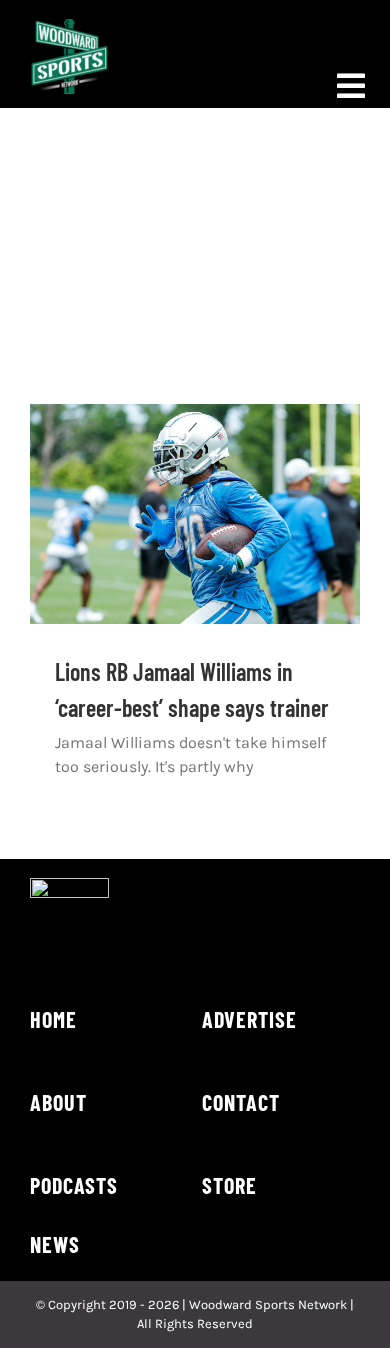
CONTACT (241, 1102)
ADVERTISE (249, 1019)
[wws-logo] (69, 26)
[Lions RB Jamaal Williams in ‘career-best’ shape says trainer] (195, 514)
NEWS (55, 1244)
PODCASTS (74, 1185)
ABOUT (58, 1102)
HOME (53, 1019)
